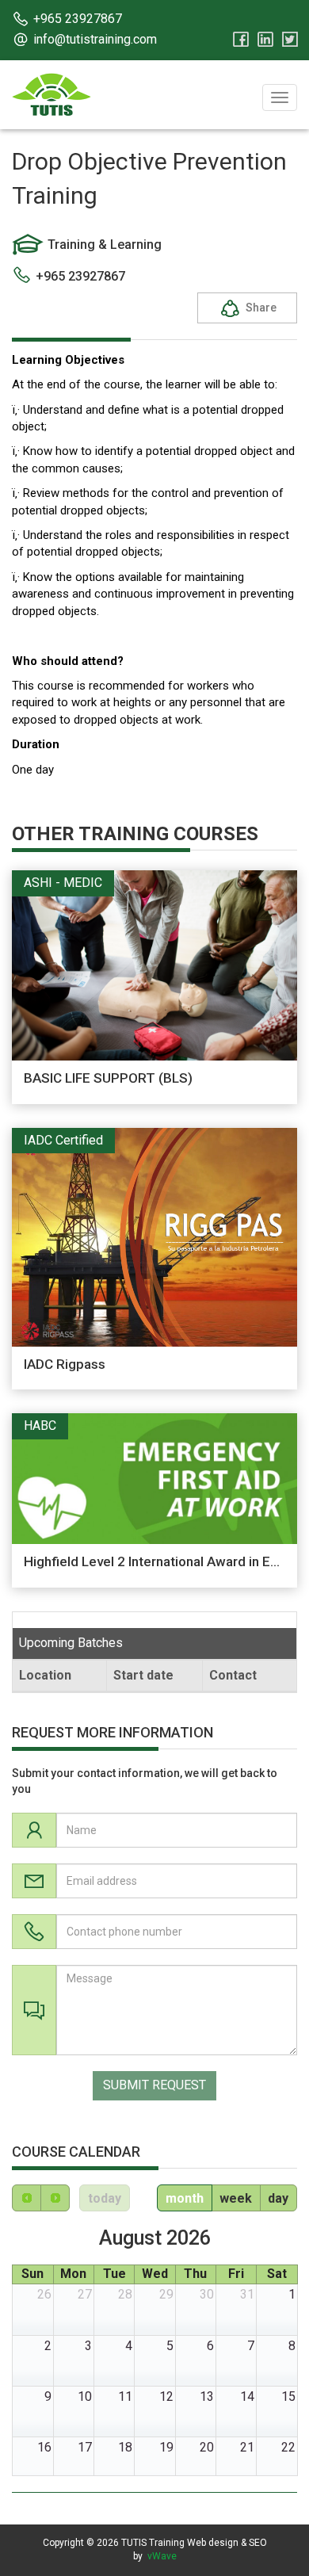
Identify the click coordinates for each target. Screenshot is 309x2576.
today (105, 2198)
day (278, 2198)
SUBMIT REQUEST (154, 2085)
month (185, 2198)
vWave (162, 2556)
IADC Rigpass (65, 1364)
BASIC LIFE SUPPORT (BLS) (108, 1078)
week (236, 2198)
